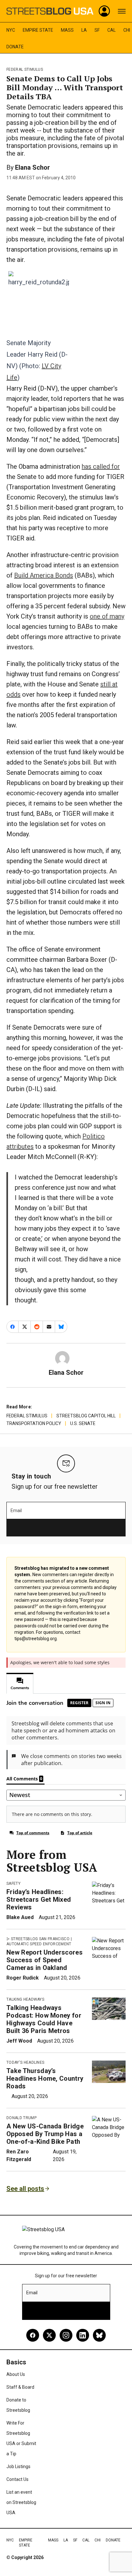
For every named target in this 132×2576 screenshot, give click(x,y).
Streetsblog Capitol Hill (86, 1416)
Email (16, 1511)
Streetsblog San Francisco (40, 1939)
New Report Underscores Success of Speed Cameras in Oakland (45, 1960)
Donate (15, 47)
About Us (16, 2374)
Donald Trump (21, 2118)
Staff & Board (20, 2387)
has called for (101, 466)
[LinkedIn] (83, 2335)
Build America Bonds (44, 575)
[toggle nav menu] (122, 11)
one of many (107, 616)
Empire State (38, 30)
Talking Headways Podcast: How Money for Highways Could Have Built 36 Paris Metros (44, 2019)
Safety (13, 1883)
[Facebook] (33, 2335)
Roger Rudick (23, 1978)
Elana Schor (33, 167)
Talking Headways (25, 1999)
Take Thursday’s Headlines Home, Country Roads (45, 2078)
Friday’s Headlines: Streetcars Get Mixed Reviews (39, 1900)
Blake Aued (20, 1917)
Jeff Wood (19, 2041)
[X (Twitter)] (49, 2335)
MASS (67, 30)
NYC (11, 30)
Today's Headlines (25, 2062)
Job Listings (18, 2467)
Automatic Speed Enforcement (39, 1944)
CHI (127, 30)
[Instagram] (66, 2335)
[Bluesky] (99, 2335)
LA (84, 30)
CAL (111, 30)
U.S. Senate (83, 1423)
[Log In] (104, 11)
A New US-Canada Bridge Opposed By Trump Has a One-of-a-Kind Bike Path (45, 2134)
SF (97, 30)
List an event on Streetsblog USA (21, 2502)
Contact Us (17, 2479)
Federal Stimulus (25, 69)
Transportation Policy (34, 1423)
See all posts (25, 2189)
